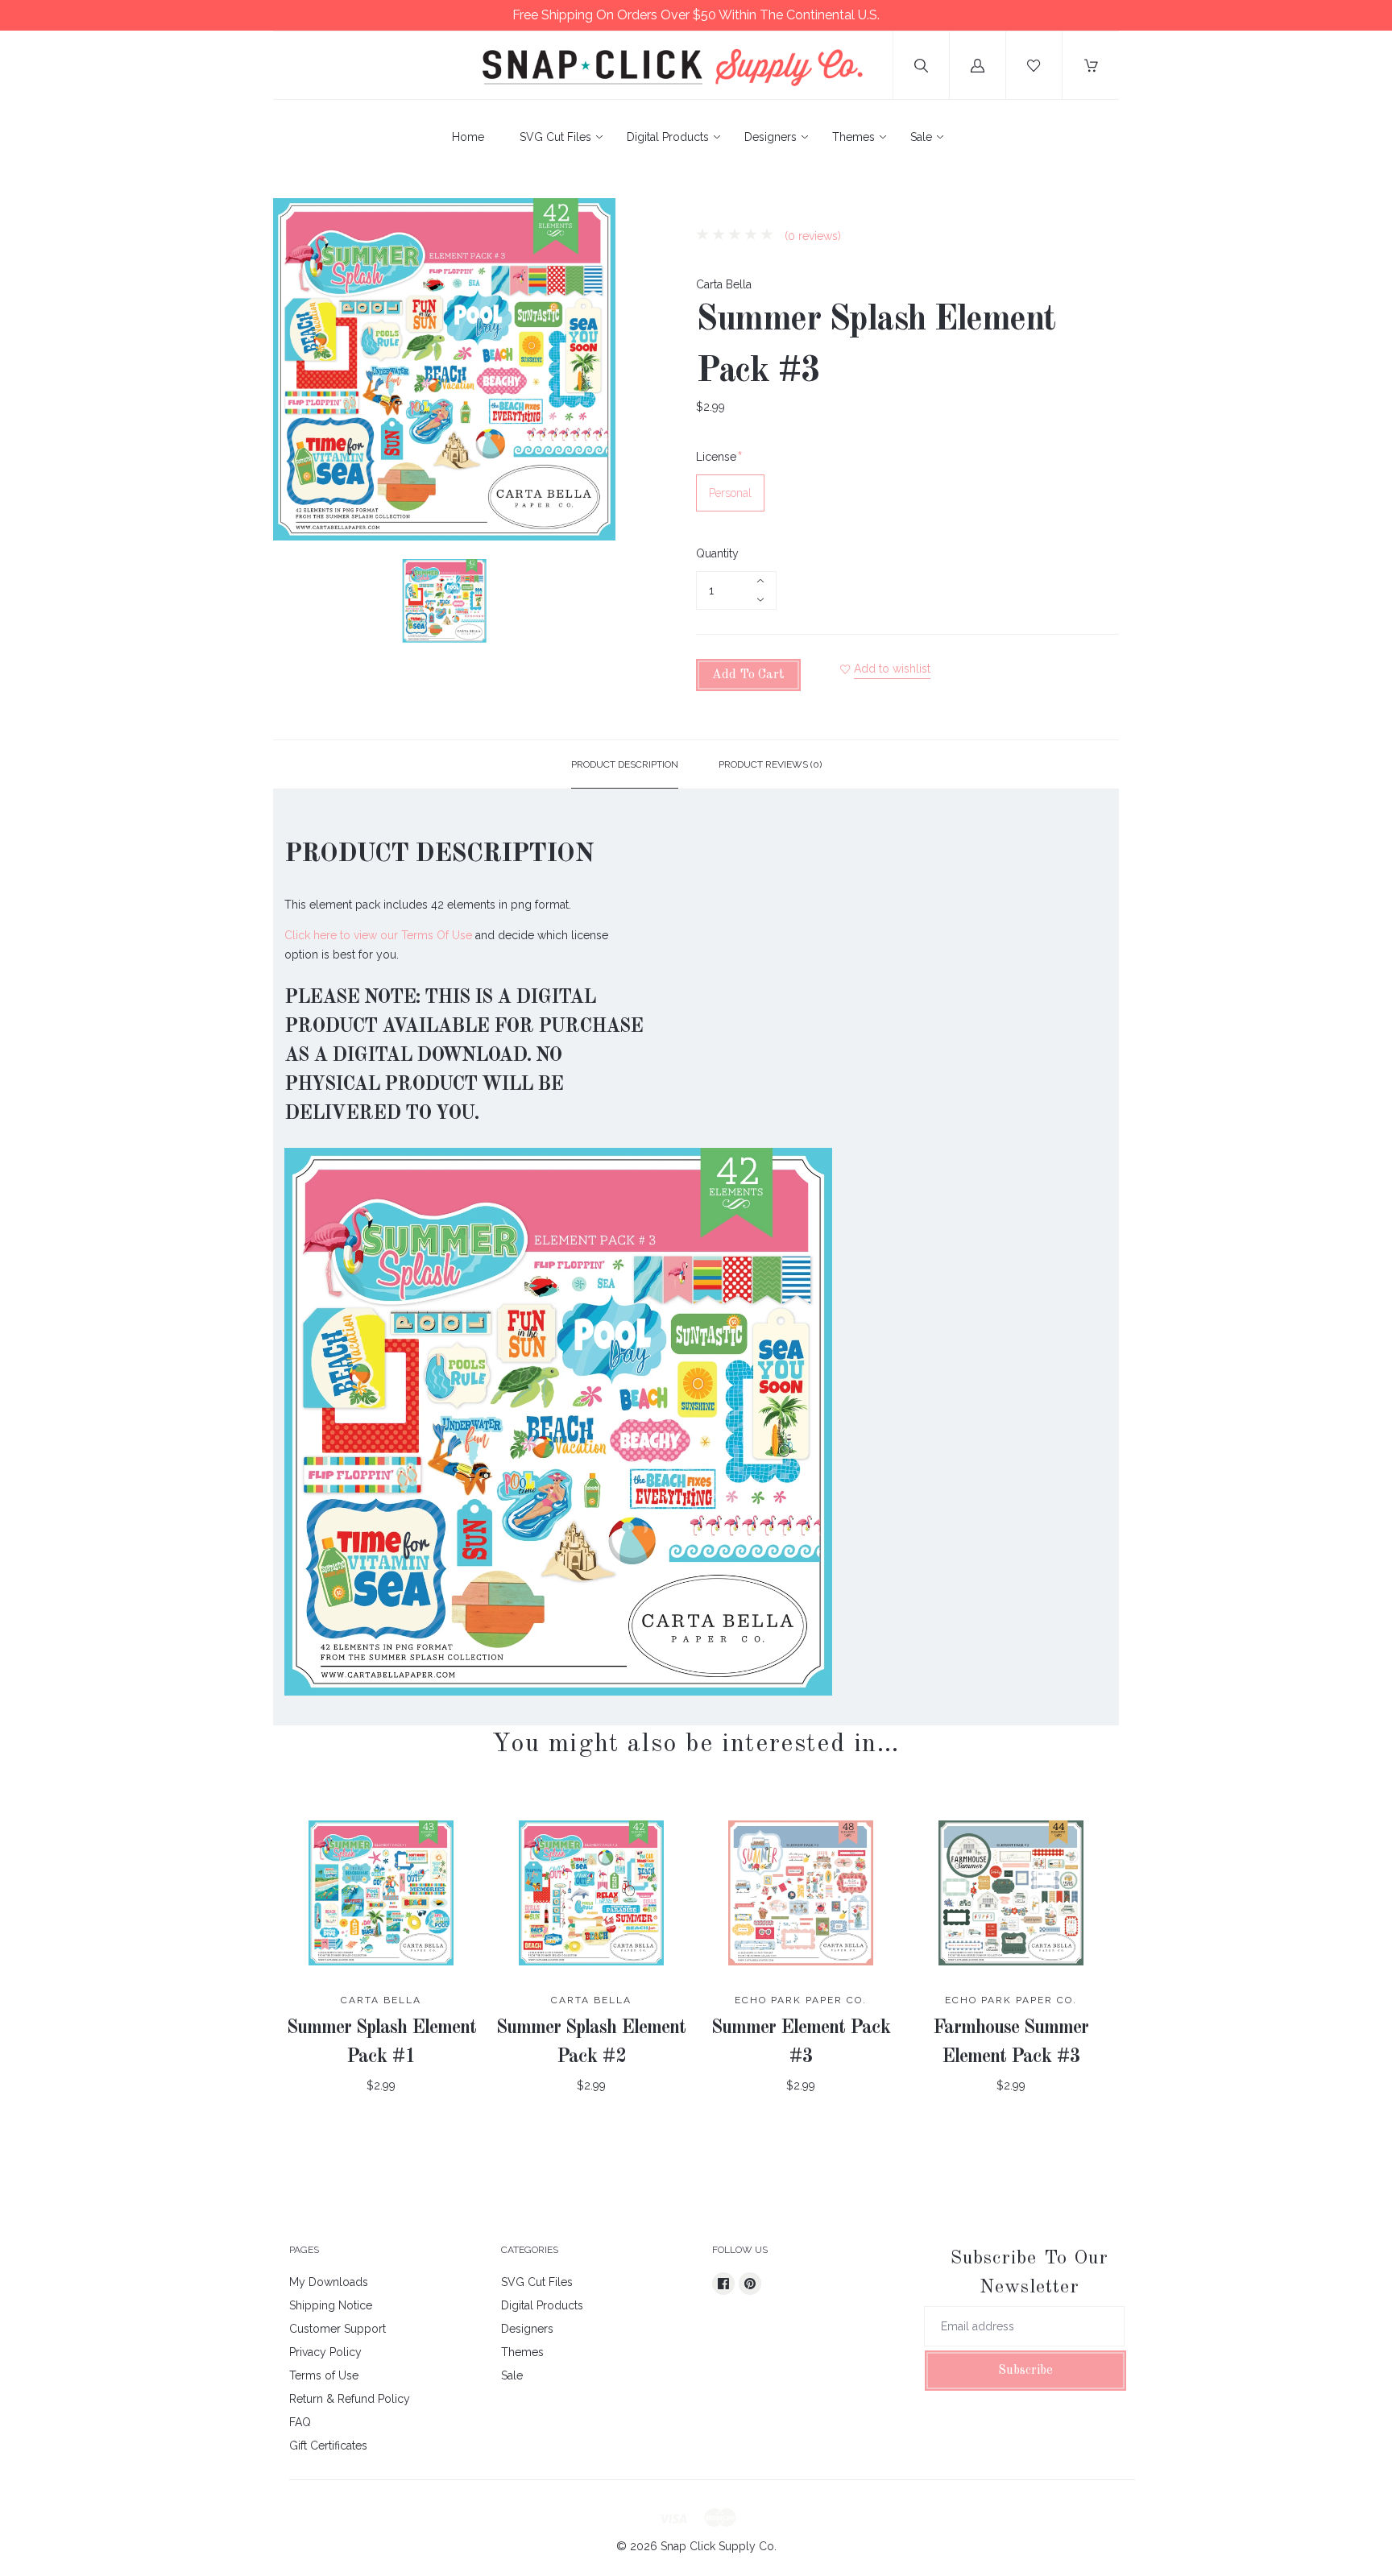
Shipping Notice (331, 2305)
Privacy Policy (325, 2352)
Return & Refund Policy (350, 2399)
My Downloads (329, 2282)
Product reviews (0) (770, 764)
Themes (853, 137)
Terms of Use (324, 2375)
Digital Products (668, 137)
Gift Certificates (328, 2446)
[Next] (596, 603)
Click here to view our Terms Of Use (378, 935)
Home (468, 137)
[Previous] (292, 603)
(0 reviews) (811, 236)
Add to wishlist (892, 669)
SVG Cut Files (555, 137)
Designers (771, 137)
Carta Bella (724, 284)
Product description (625, 764)
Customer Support (338, 2329)
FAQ (300, 2422)
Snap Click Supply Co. (719, 2546)
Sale (921, 137)
